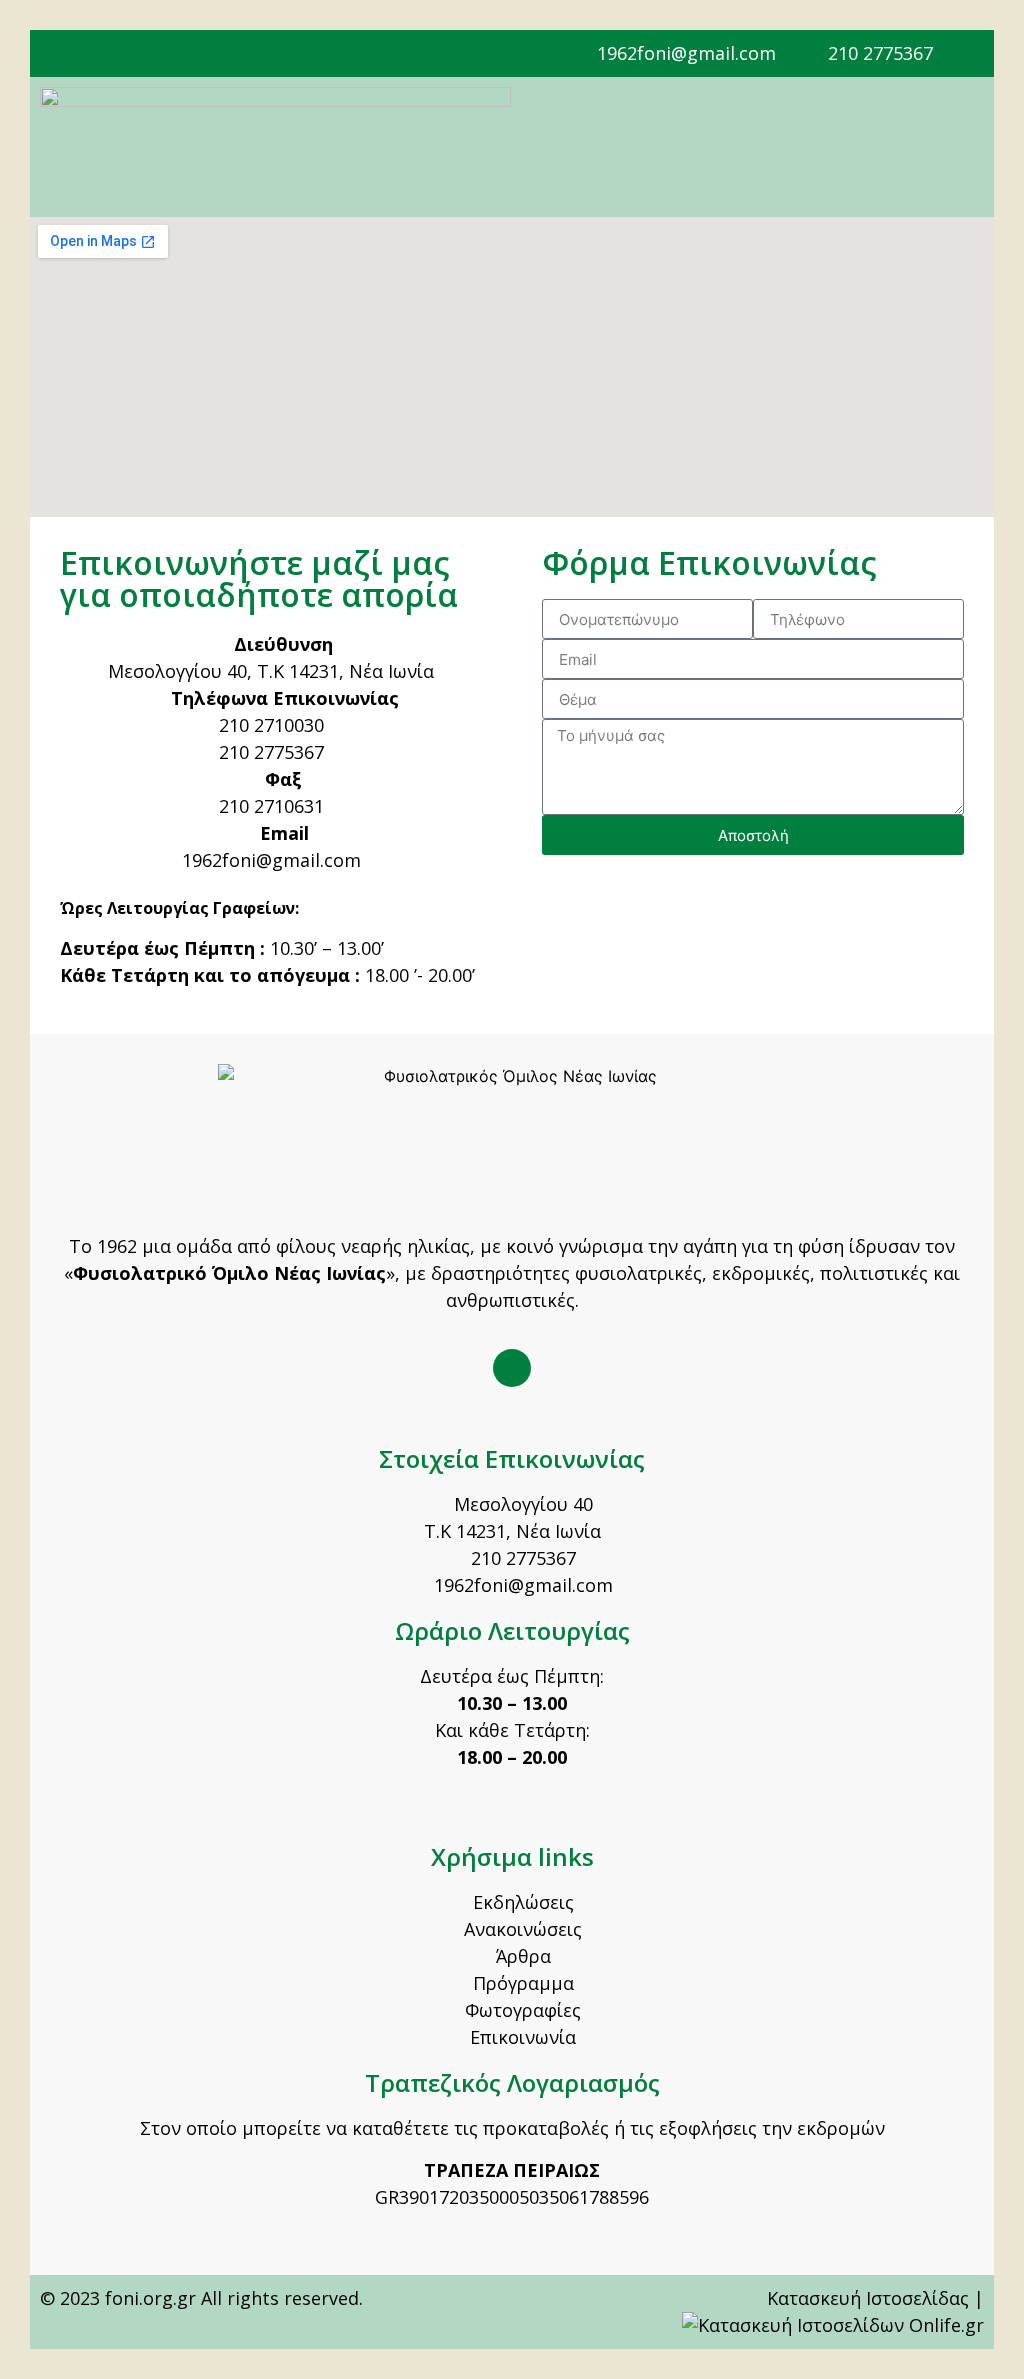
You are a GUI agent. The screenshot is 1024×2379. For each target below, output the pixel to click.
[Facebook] (512, 1368)
